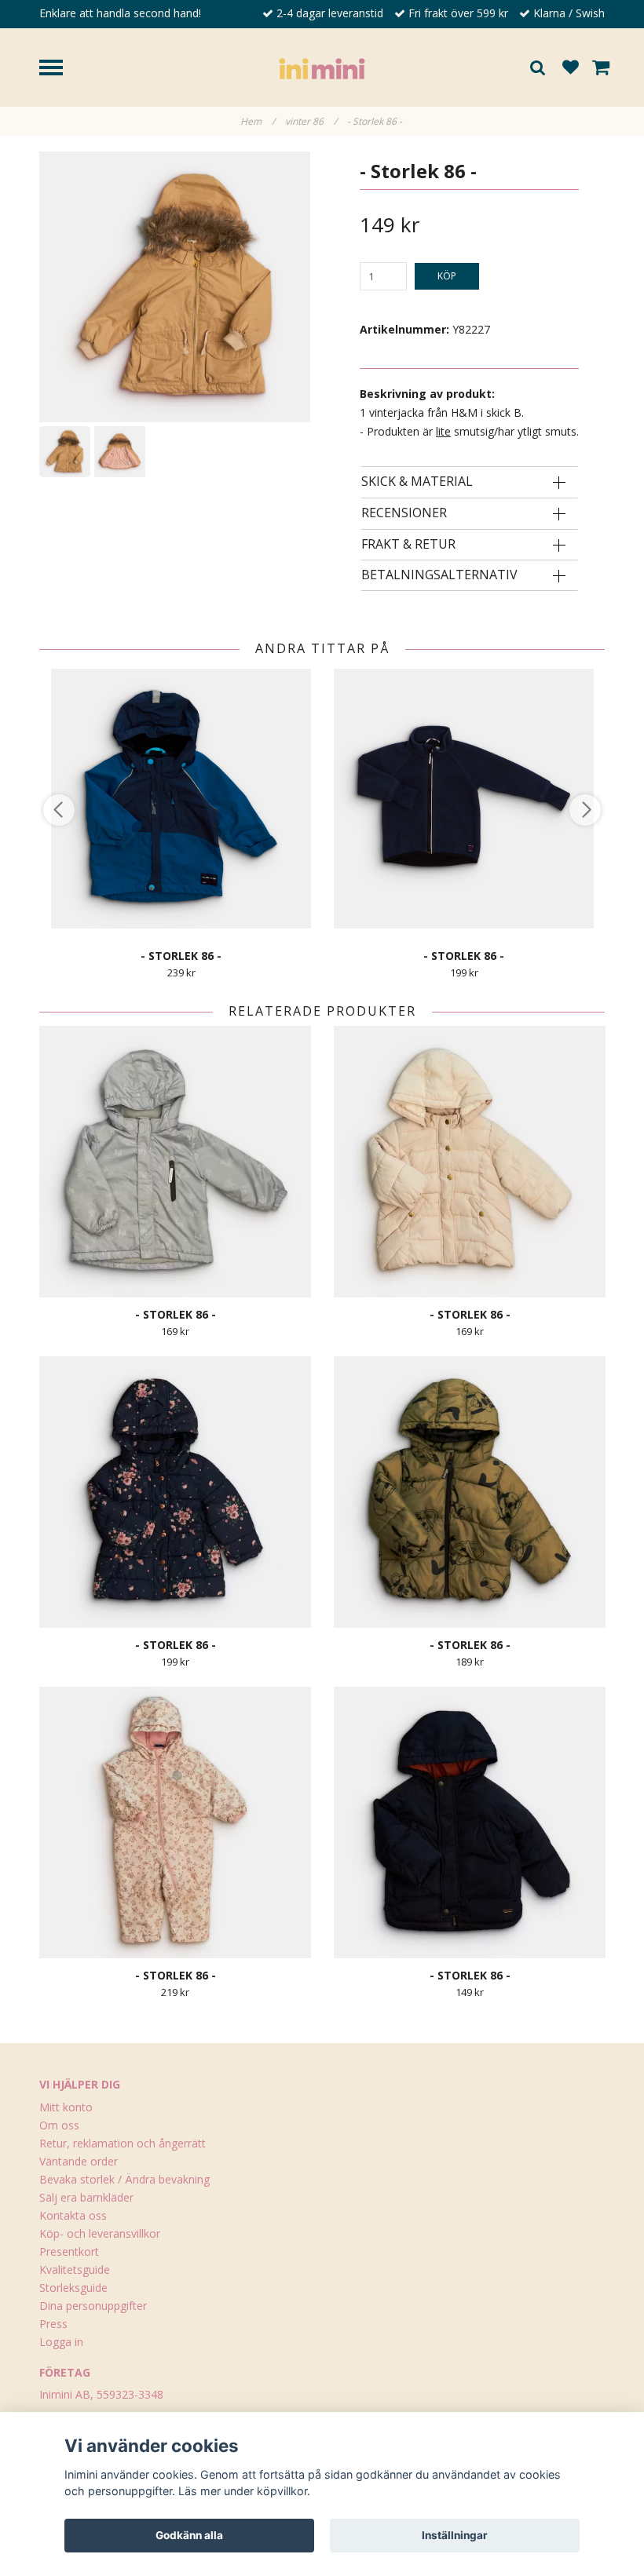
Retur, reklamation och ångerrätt (123, 2143)
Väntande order (79, 2161)
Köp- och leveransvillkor (100, 2233)
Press (53, 2324)
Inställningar (455, 2535)
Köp (447, 276)
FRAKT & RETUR (408, 545)
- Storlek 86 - (376, 121)
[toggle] (59, 69)
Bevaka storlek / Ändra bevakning (124, 2179)
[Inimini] (322, 67)
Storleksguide (73, 2288)
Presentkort (69, 2251)
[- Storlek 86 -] (175, 287)
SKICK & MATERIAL (417, 482)
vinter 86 (311, 121)
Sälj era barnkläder (86, 2197)
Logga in (61, 2342)
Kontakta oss (73, 2215)
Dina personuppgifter (93, 2306)
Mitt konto (66, 2107)
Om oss (59, 2125)
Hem (258, 121)
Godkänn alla (189, 2535)
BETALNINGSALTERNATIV (439, 575)
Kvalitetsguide (75, 2270)
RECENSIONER (404, 513)
